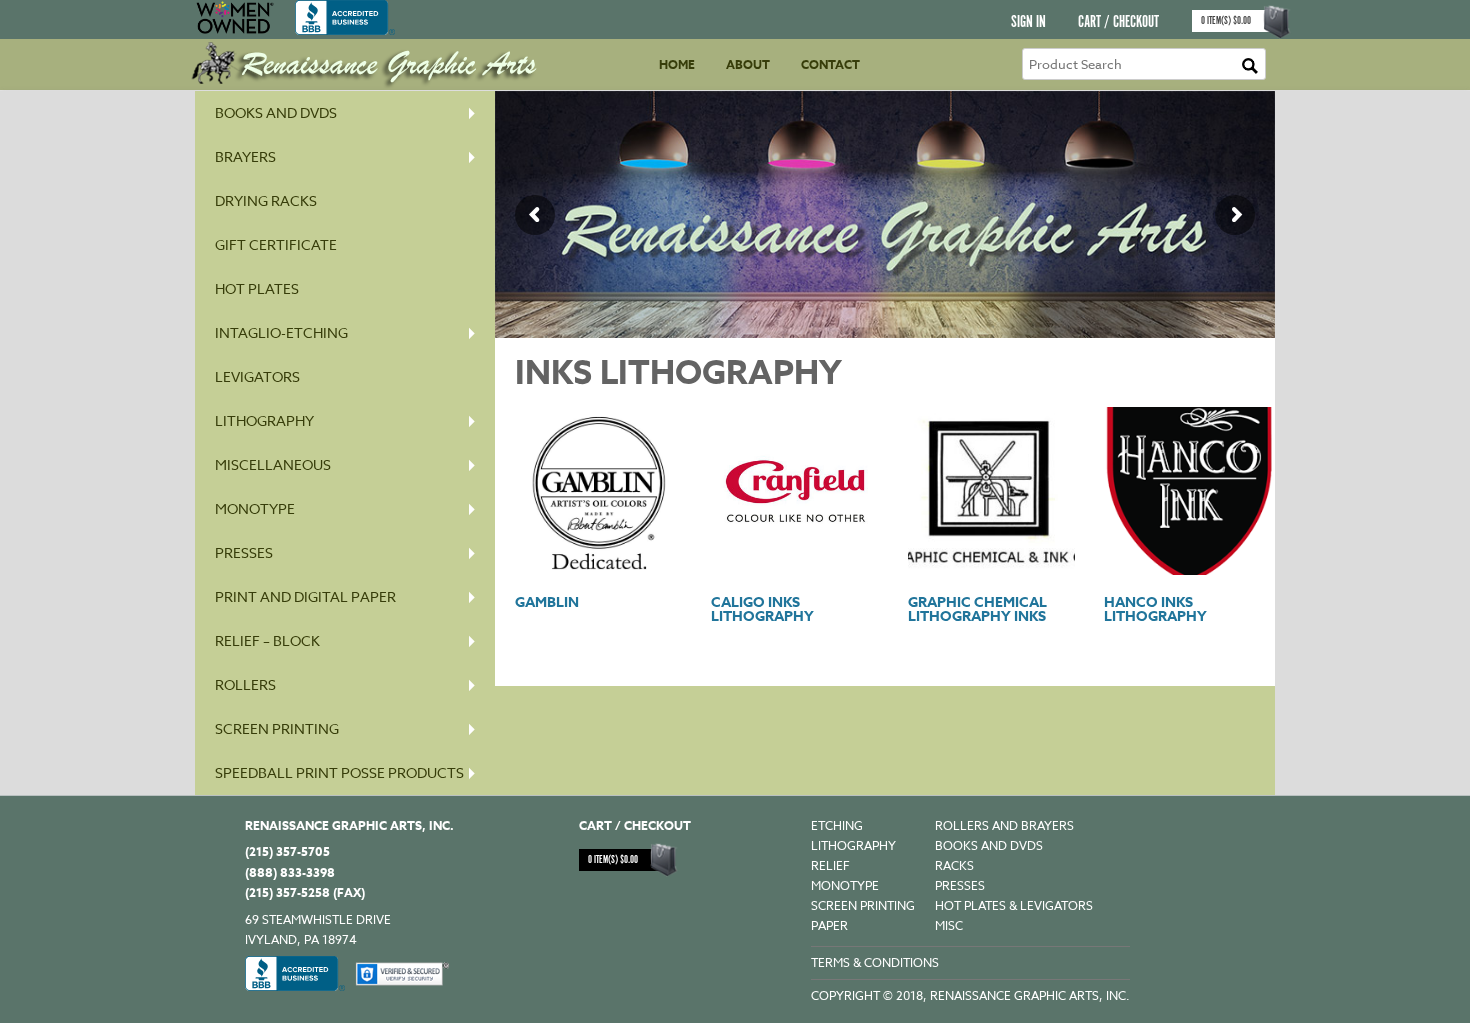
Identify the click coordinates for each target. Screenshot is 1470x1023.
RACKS (954, 865)
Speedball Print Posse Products (339, 772)
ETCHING (837, 825)
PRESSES (244, 552)
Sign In (1028, 22)
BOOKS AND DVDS (989, 845)
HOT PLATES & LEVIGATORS (1014, 905)
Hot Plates (257, 288)
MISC (949, 925)
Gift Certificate (276, 244)
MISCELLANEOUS (273, 464)
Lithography (264, 420)
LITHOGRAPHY (853, 845)
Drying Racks (266, 200)
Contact (830, 64)
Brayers (245, 156)
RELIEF (830, 865)
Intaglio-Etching (281, 332)
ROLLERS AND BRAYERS (1004, 825)
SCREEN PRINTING (277, 728)
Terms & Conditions (875, 962)
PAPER (829, 925)
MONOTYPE (255, 508)
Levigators (257, 376)
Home (677, 64)
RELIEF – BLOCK (267, 640)
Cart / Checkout (1118, 22)
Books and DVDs (276, 112)
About (748, 64)
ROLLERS (245, 684)
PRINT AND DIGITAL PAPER (305, 596)
